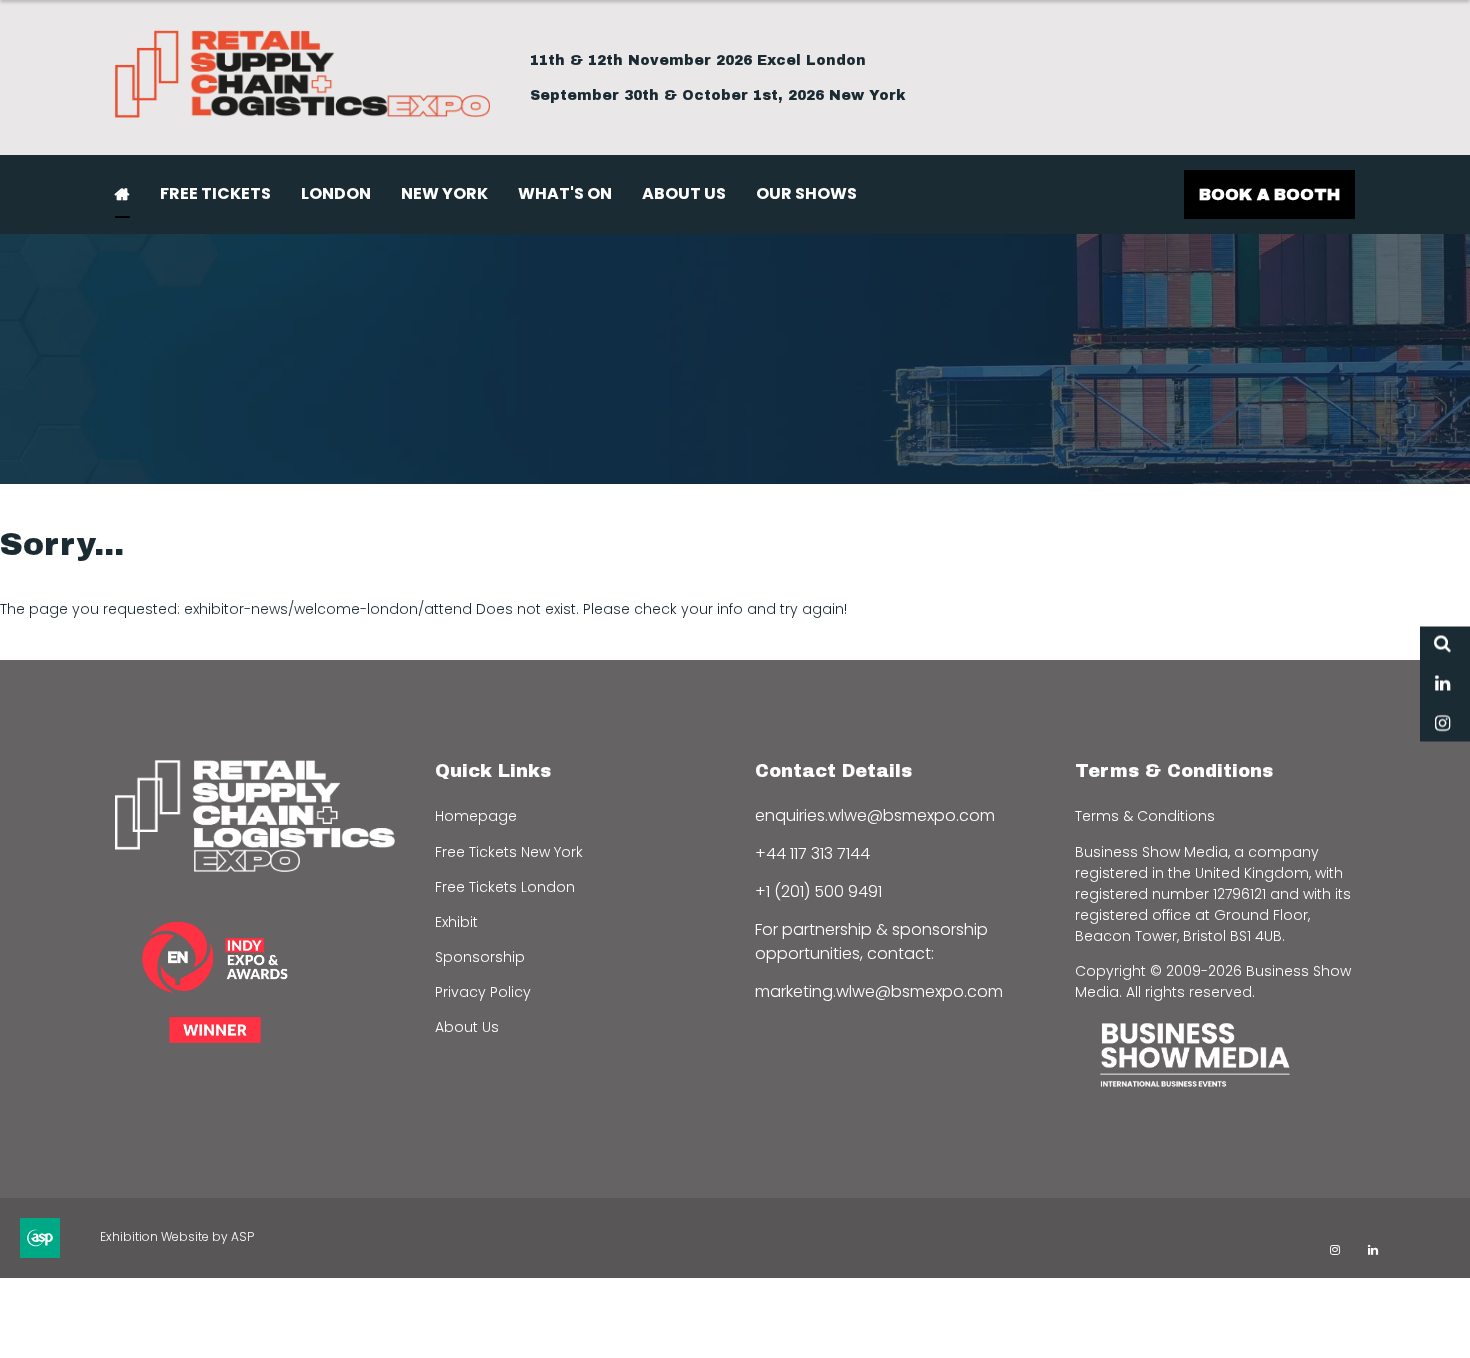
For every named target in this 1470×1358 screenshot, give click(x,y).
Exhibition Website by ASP (177, 1236)
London (336, 193)
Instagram (1442, 724)
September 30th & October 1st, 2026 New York (718, 95)
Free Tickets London (505, 887)
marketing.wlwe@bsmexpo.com (879, 991)
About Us (684, 193)
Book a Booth (1269, 194)
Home (122, 194)
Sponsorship (480, 957)
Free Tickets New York (509, 852)
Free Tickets (215, 193)
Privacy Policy (483, 992)
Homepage (476, 816)
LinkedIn (1442, 684)
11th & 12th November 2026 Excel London (698, 60)
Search (1442, 644)
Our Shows (806, 193)
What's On (565, 193)
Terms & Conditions (1145, 816)
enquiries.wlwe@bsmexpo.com (875, 815)
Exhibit (456, 922)
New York (444, 193)
